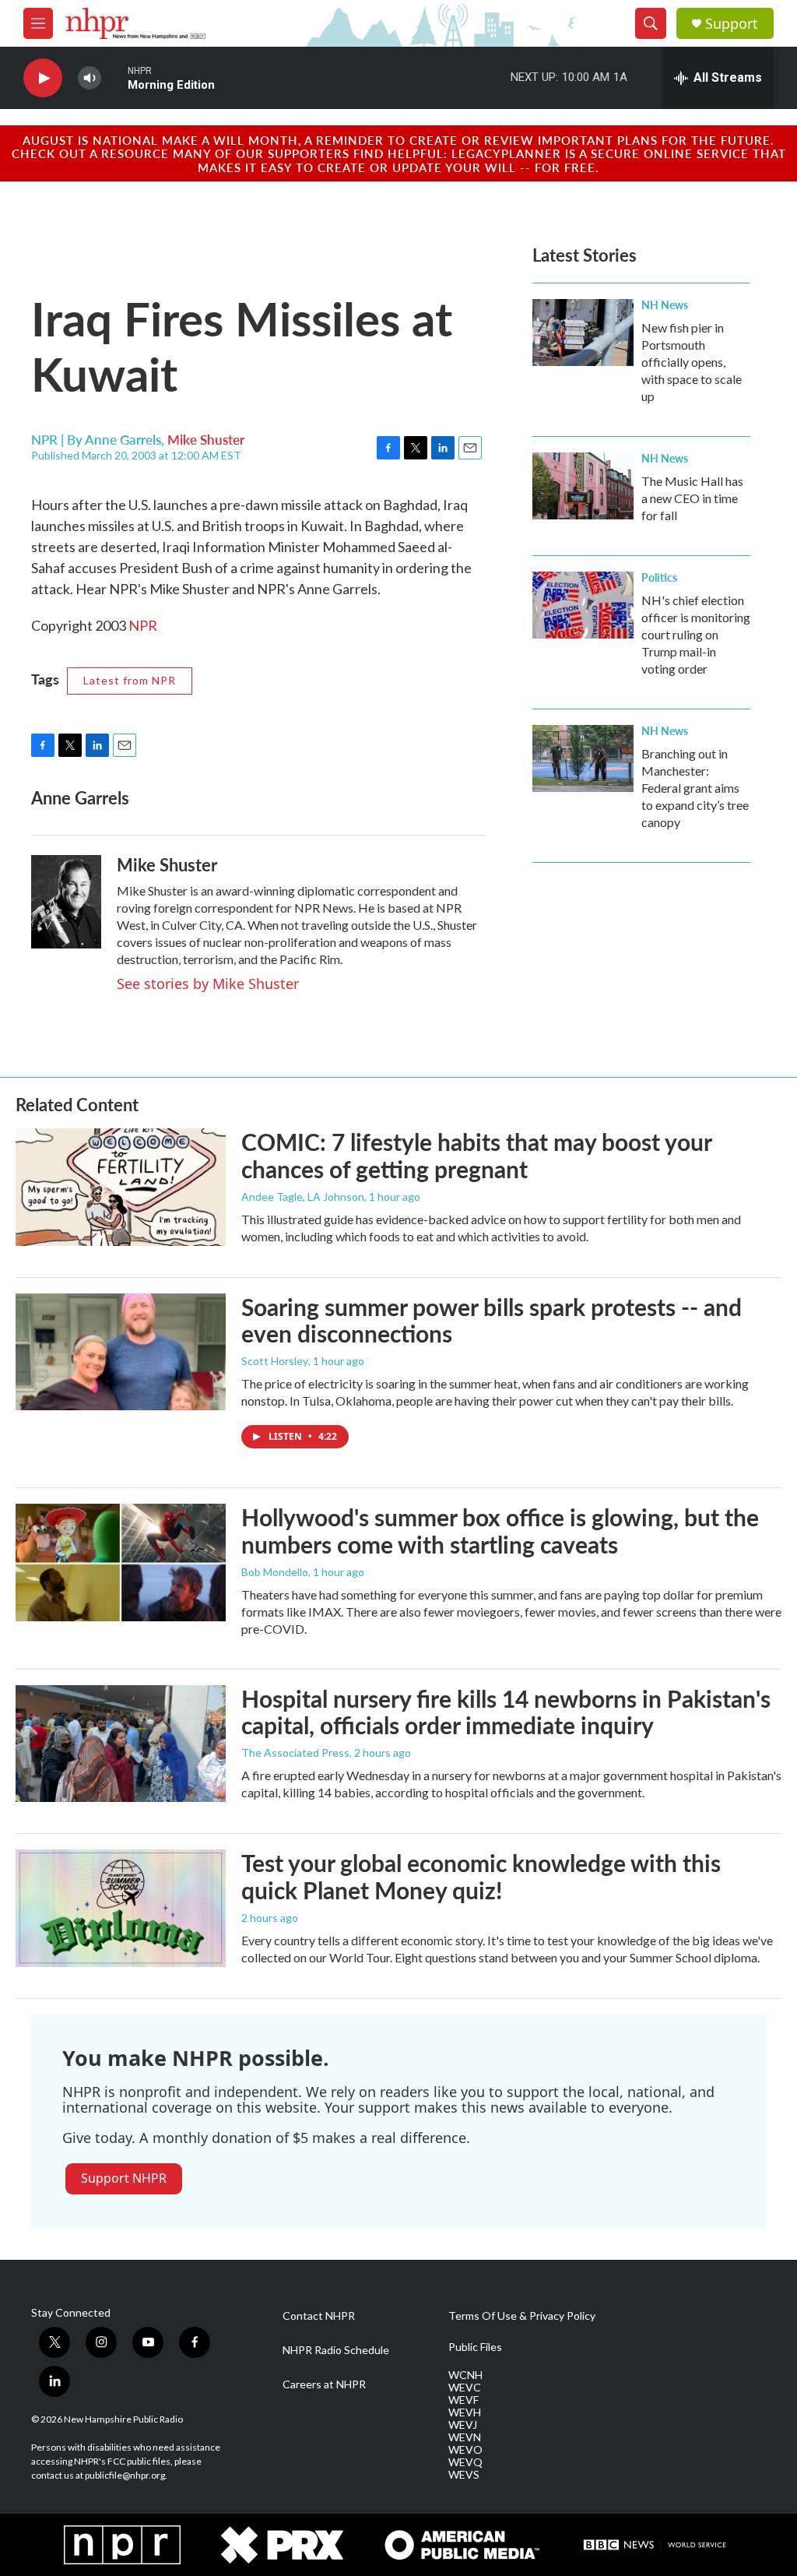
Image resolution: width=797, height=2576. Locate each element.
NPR (143, 625)
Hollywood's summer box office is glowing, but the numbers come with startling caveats (500, 1531)
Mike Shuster (206, 439)
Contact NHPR (319, 2316)
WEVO (465, 2450)
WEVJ (463, 2425)
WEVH (465, 2412)
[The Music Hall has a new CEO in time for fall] (583, 486)
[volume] (90, 78)
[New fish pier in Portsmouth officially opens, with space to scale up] (583, 333)
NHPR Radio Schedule (336, 2350)
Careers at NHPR (324, 2384)
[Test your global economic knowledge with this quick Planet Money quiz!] (121, 1908)
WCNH (465, 2375)
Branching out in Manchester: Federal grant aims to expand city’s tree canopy (695, 788)
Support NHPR (124, 2178)
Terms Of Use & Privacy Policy (522, 2316)
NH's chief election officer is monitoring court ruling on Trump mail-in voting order (696, 634)
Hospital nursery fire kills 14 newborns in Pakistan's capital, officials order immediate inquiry (506, 1712)
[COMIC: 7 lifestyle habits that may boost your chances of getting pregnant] (121, 1187)
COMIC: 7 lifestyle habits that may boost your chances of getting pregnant (476, 1155)
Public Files (475, 2347)
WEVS (464, 2475)
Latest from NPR (130, 680)
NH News (665, 304)
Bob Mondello (275, 1572)
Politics (659, 577)
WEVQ (465, 2462)
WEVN (465, 2437)
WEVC (465, 2388)
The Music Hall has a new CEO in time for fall (692, 498)
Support (732, 24)
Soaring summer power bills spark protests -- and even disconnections (492, 1320)
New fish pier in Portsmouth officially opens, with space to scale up (692, 362)
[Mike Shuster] (66, 902)
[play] (43, 78)
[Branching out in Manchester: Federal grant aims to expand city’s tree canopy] (583, 758)
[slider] (114, 77)
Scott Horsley (275, 1361)
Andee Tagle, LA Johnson (303, 1197)
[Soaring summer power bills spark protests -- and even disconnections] (121, 1352)
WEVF (463, 2400)
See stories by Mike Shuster (208, 984)
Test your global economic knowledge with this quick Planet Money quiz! (481, 1876)
